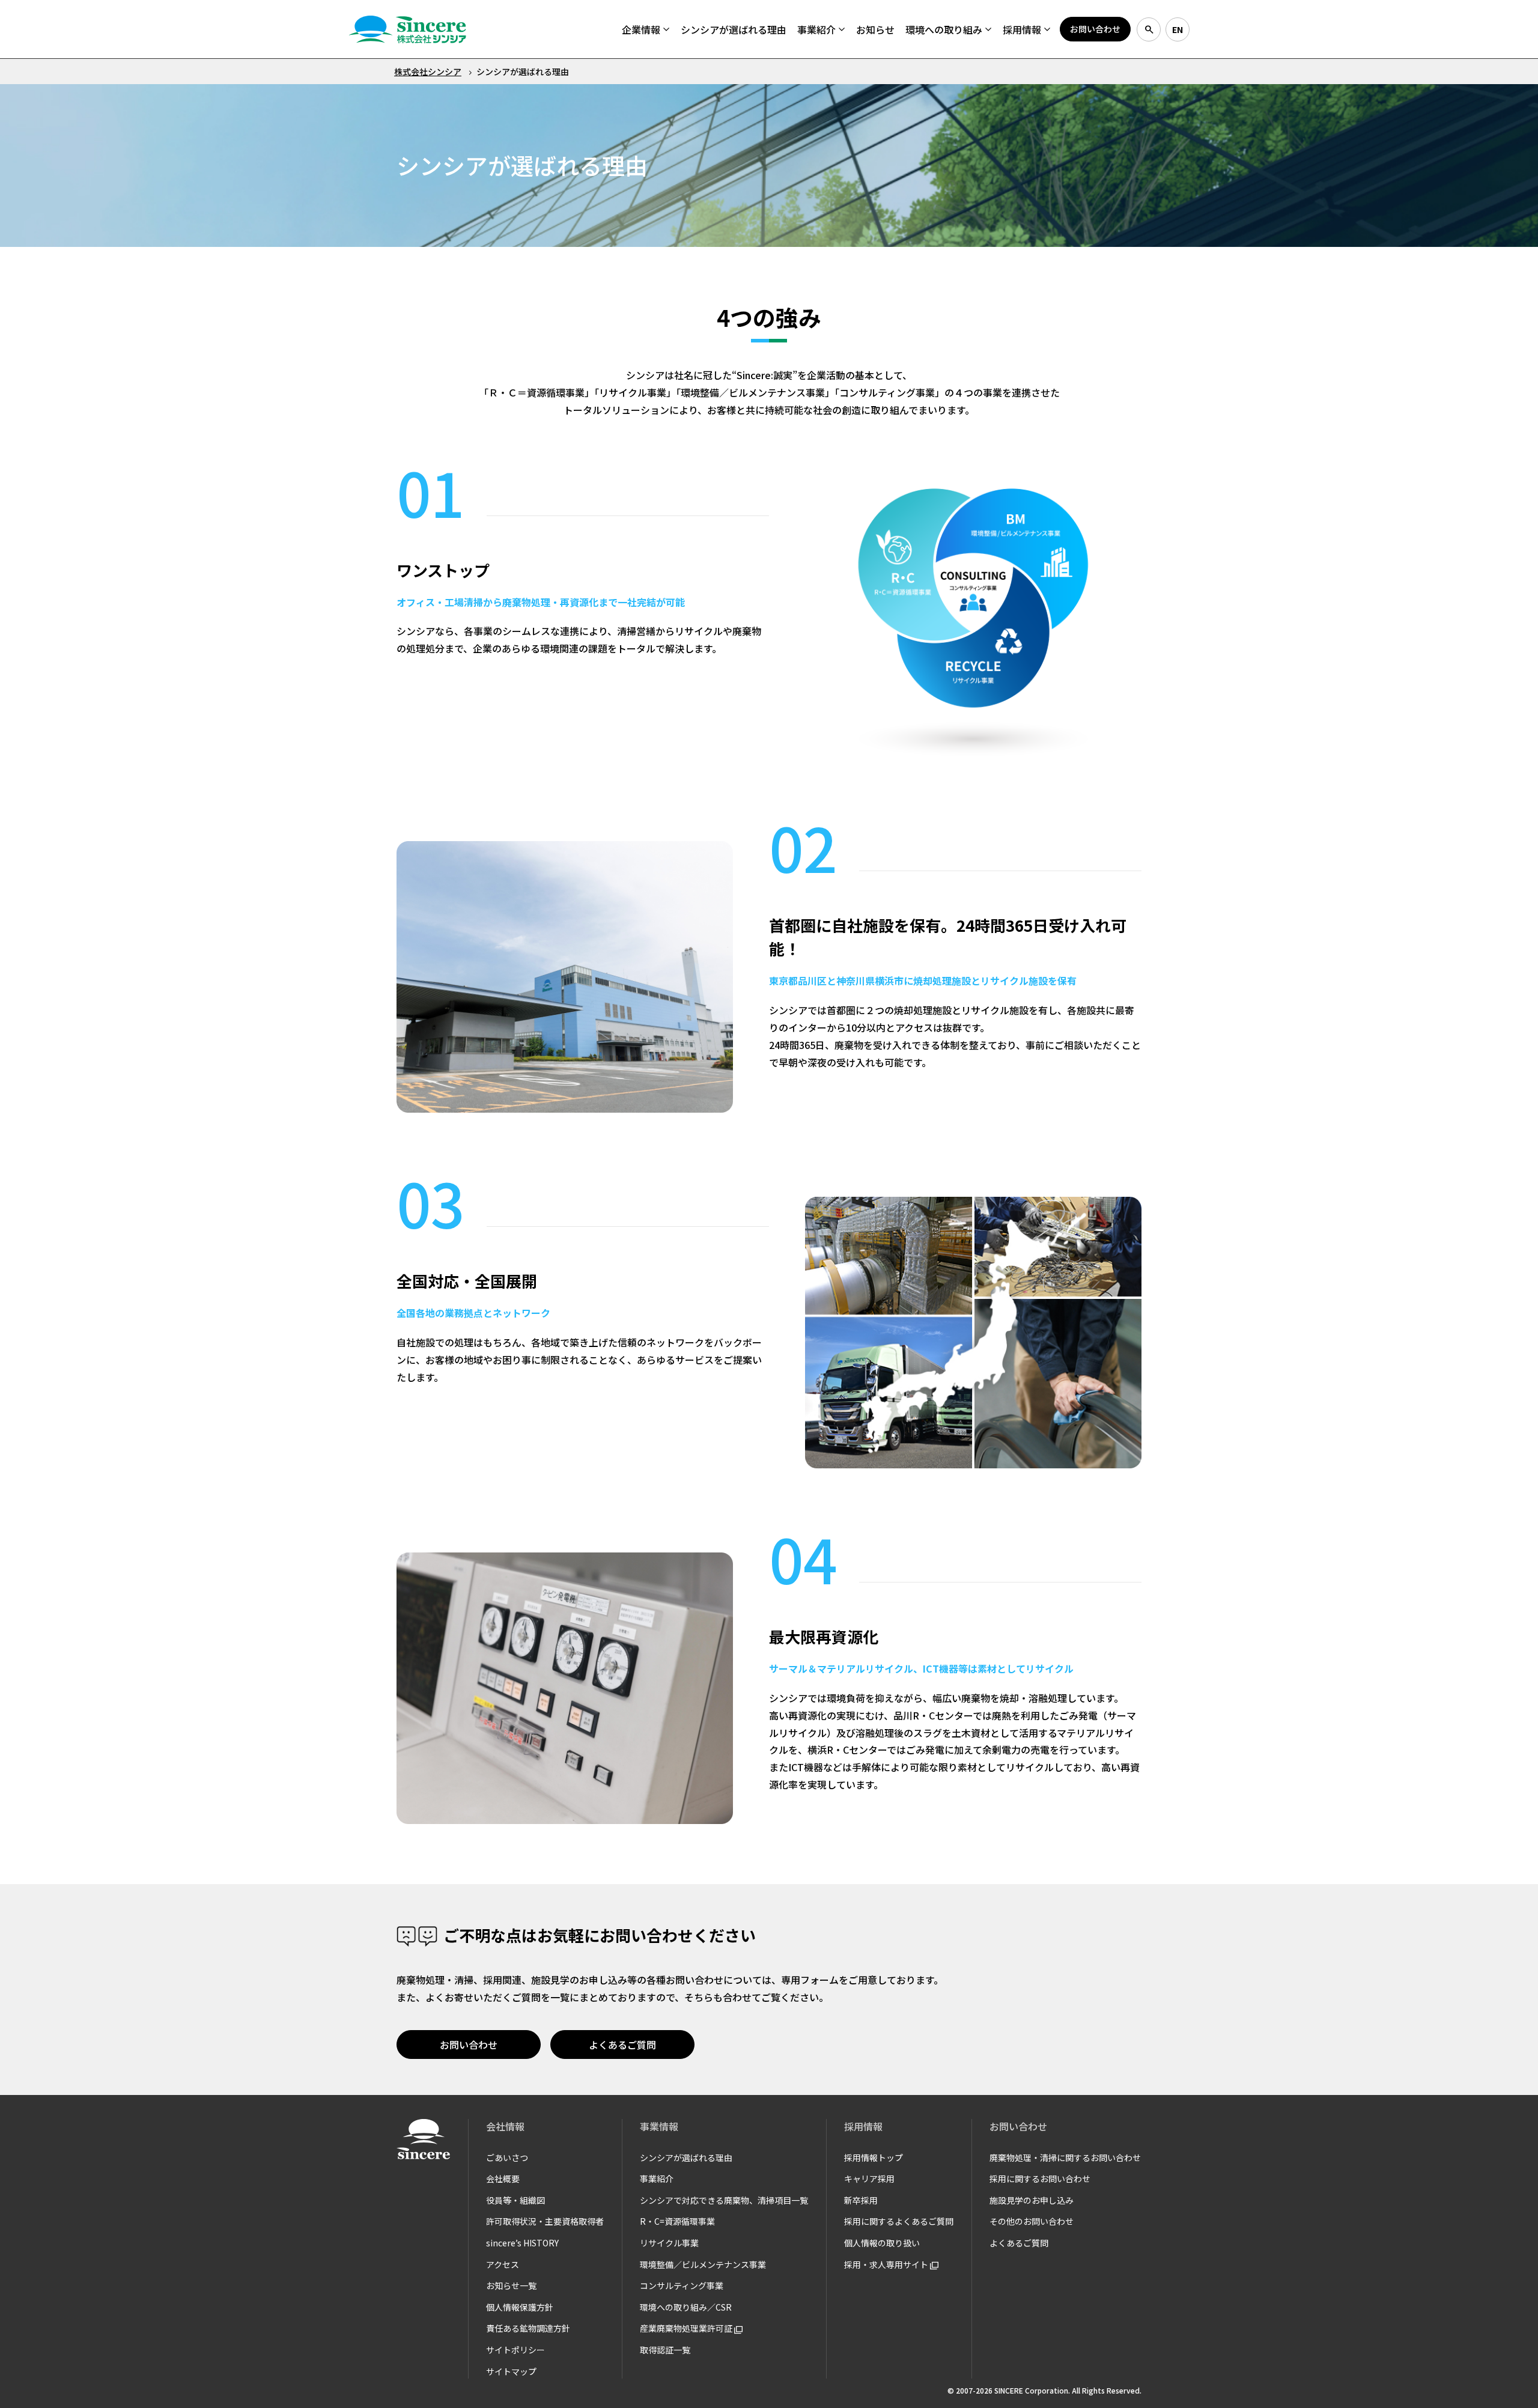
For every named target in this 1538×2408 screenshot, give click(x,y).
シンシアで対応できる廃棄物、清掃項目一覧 (724, 2200)
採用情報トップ (874, 2157)
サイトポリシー (515, 2350)
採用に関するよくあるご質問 (899, 2221)
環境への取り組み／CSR (686, 2307)
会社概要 (503, 2178)
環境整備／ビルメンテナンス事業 (703, 2264)
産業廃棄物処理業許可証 (687, 2328)
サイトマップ (511, 2371)
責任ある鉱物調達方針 (528, 2328)
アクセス (503, 2264)
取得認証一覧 (665, 2350)
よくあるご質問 (1019, 2243)
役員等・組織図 (515, 2200)
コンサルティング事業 (682, 2285)
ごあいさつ (507, 2157)
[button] (646, 29)
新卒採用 (861, 2200)
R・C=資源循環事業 (677, 2221)
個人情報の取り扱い (882, 2243)
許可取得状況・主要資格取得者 (545, 2221)
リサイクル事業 (669, 2243)
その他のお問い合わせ (1032, 2221)
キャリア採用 (869, 2178)
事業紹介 (657, 2178)
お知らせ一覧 (511, 2285)
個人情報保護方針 (520, 2307)
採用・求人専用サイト (887, 2264)
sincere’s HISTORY (522, 2243)
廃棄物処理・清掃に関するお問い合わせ (1065, 2157)
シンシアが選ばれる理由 (686, 2157)
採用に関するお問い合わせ (1040, 2178)
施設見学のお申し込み (1032, 2200)
